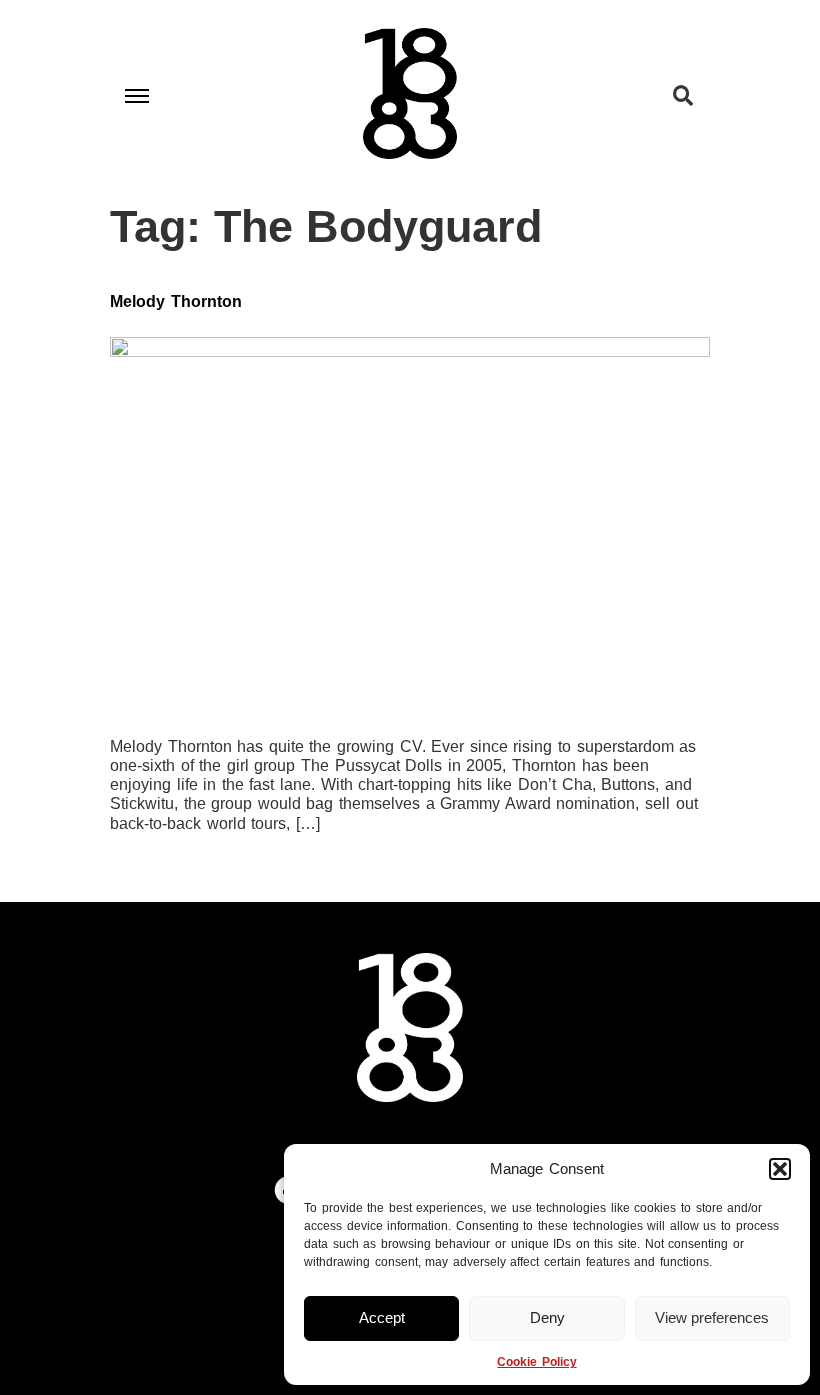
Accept (382, 1317)
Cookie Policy (536, 1362)
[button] (780, 1169)
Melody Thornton (176, 301)
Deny (547, 1317)
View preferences (712, 1317)
